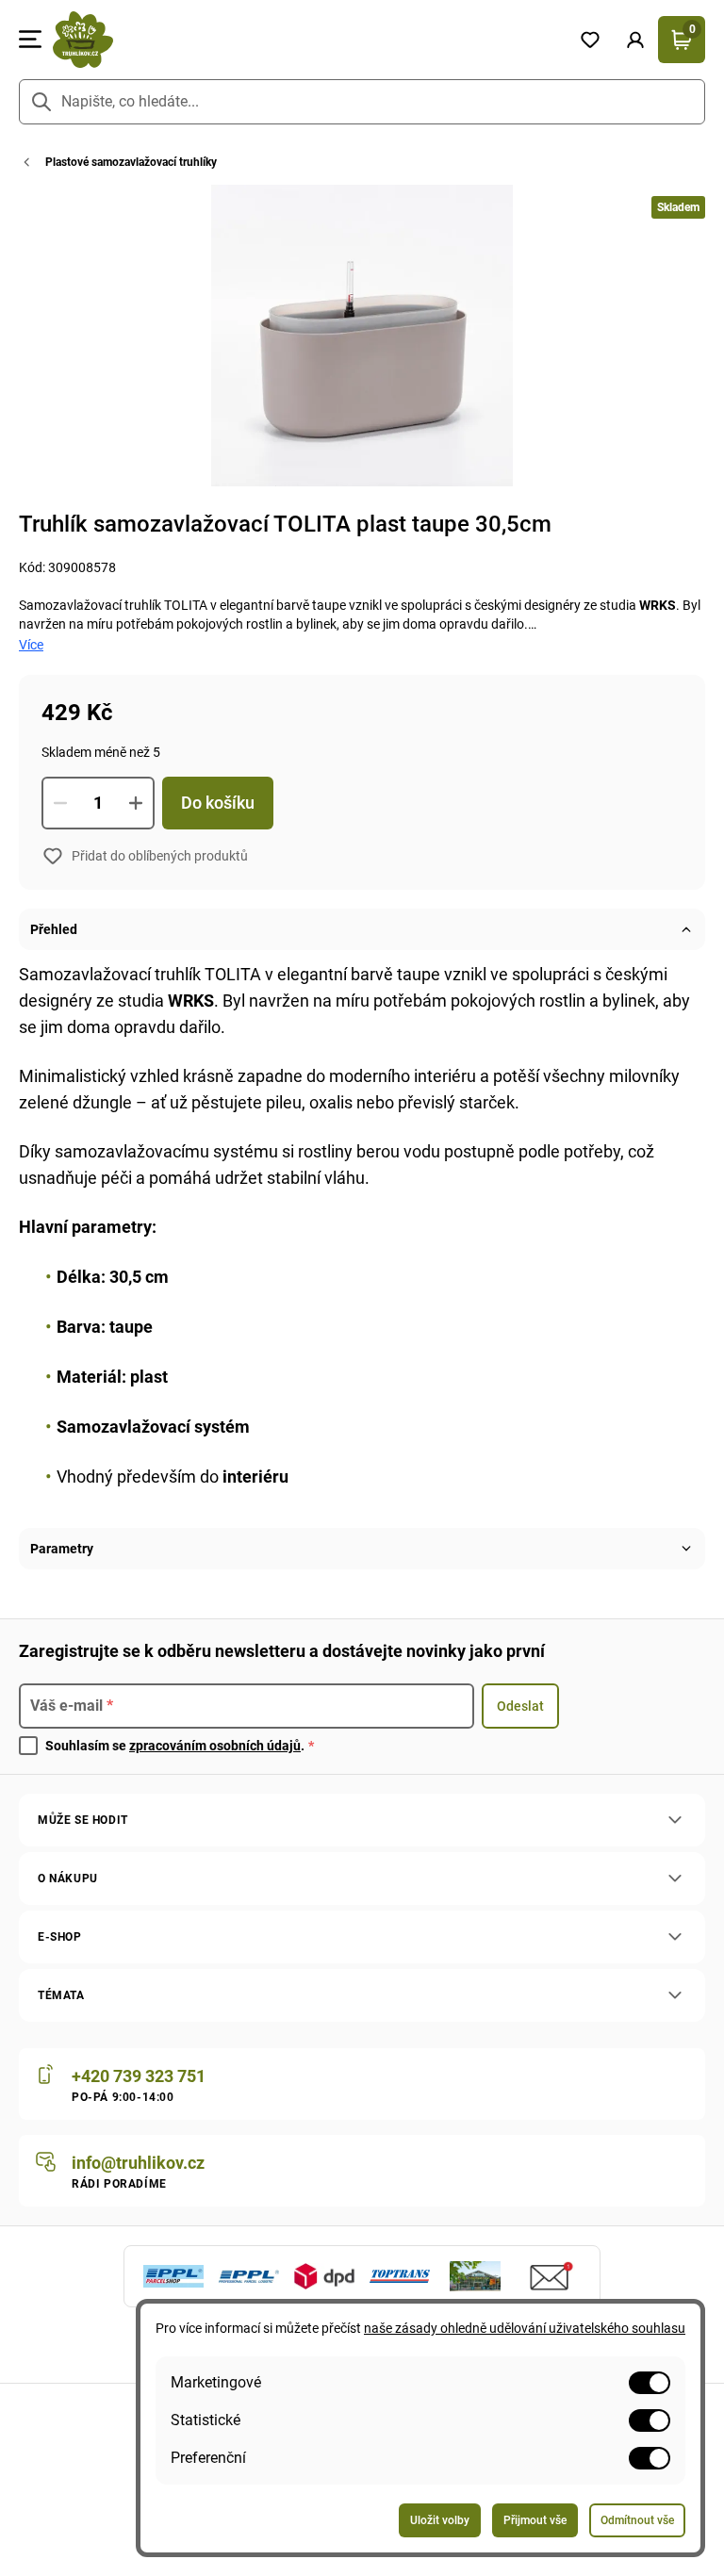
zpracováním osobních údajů (215, 1746)
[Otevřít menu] (30, 40)
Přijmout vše (535, 2520)
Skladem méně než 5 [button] (101, 752)
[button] (635, 40)
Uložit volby (440, 2520)
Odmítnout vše (637, 2520)
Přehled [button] (54, 929)
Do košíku (218, 803)
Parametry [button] (62, 1549)
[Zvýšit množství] (136, 803)
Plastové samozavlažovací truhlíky (131, 162)
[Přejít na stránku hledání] (41, 102)
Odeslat (520, 1706)
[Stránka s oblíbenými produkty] (590, 40)
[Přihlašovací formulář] (635, 40)
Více (31, 645)
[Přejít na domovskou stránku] (304, 40)
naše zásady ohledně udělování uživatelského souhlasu (525, 2328)
